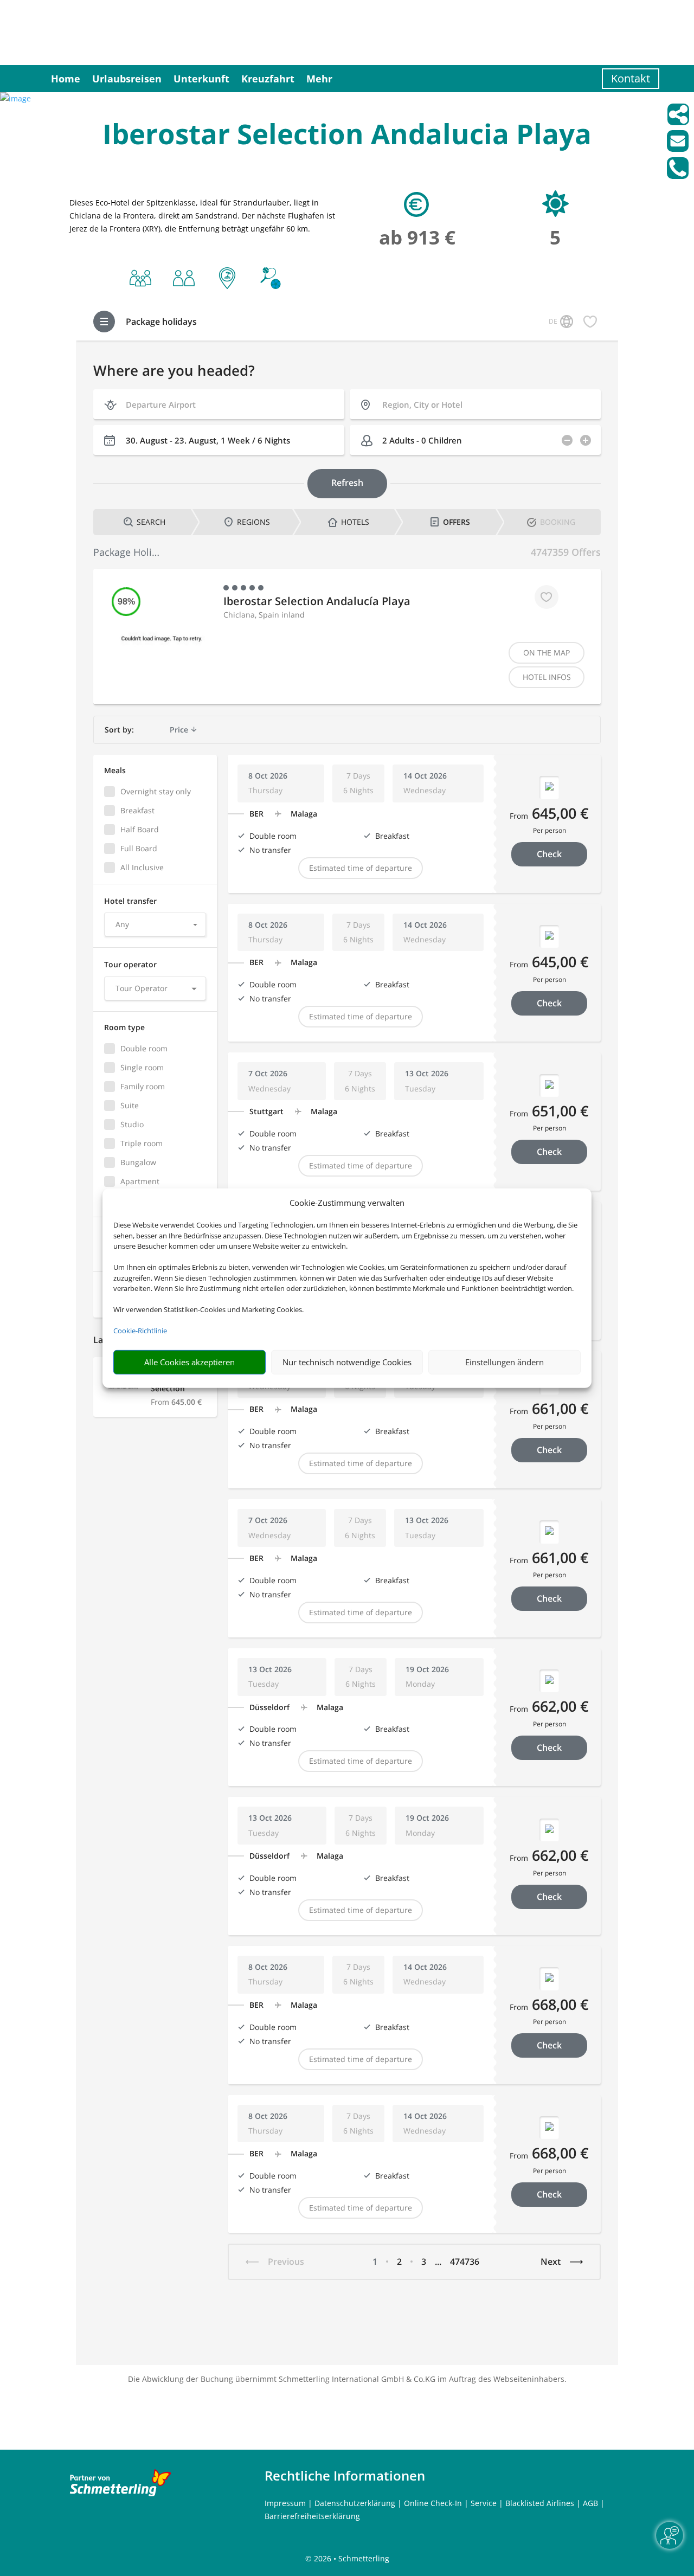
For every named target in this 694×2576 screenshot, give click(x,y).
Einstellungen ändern (505, 1362)
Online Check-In (433, 2503)
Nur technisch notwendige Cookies (347, 1362)
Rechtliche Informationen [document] (345, 2476)
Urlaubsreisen (127, 79)
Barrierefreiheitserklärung (312, 2516)
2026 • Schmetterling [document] (351, 2558)
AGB (590, 2503)
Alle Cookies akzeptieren (189, 1362)
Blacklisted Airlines (540, 2503)
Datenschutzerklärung (355, 2503)
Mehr (319, 79)
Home (66, 79)
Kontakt (631, 78)
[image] (15, 98)
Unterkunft (201, 79)
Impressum (285, 2503)
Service (484, 2503)
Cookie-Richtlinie (140, 1331)
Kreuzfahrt (268, 79)
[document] (347, 136)
